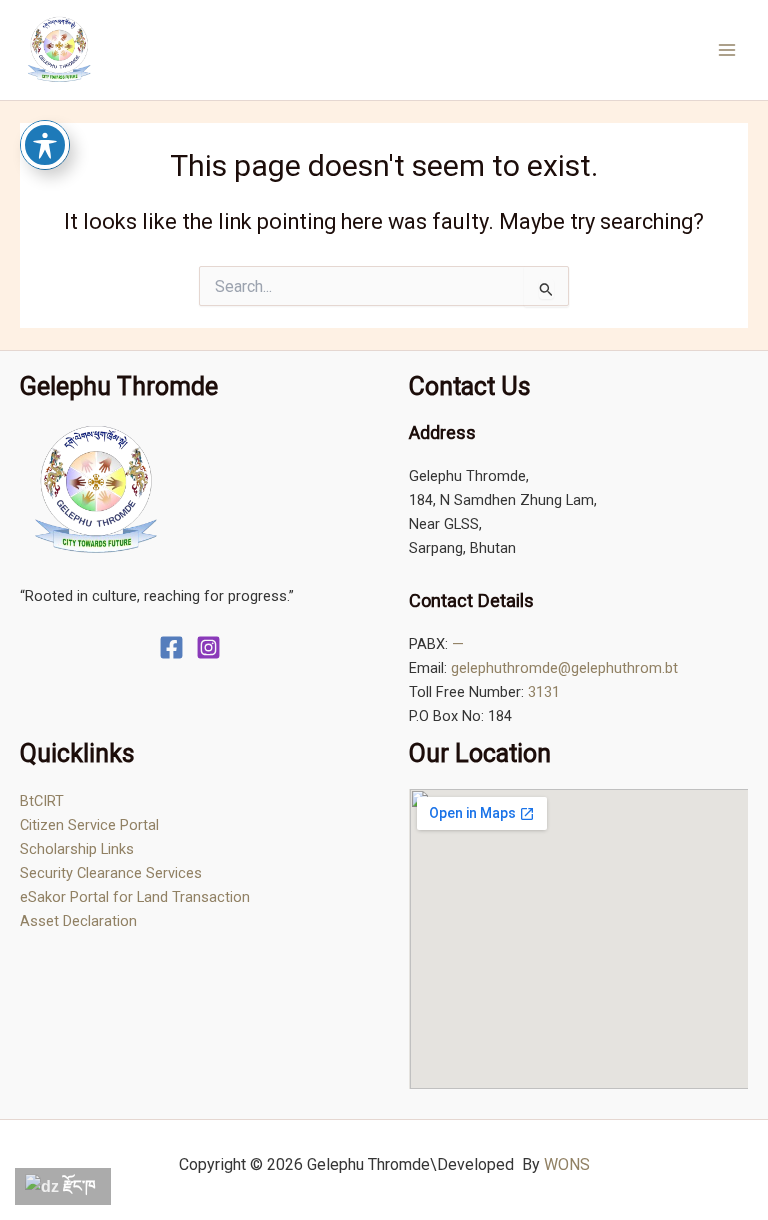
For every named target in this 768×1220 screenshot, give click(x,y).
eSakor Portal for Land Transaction (135, 897)
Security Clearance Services (111, 873)
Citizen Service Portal (89, 825)
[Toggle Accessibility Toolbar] (45, 145)
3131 (544, 692)
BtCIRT (42, 801)
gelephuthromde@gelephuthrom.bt (564, 668)
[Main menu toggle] (727, 50)
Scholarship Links (77, 849)
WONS (567, 1164)
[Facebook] (171, 647)
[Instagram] (208, 647)
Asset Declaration (78, 921)
